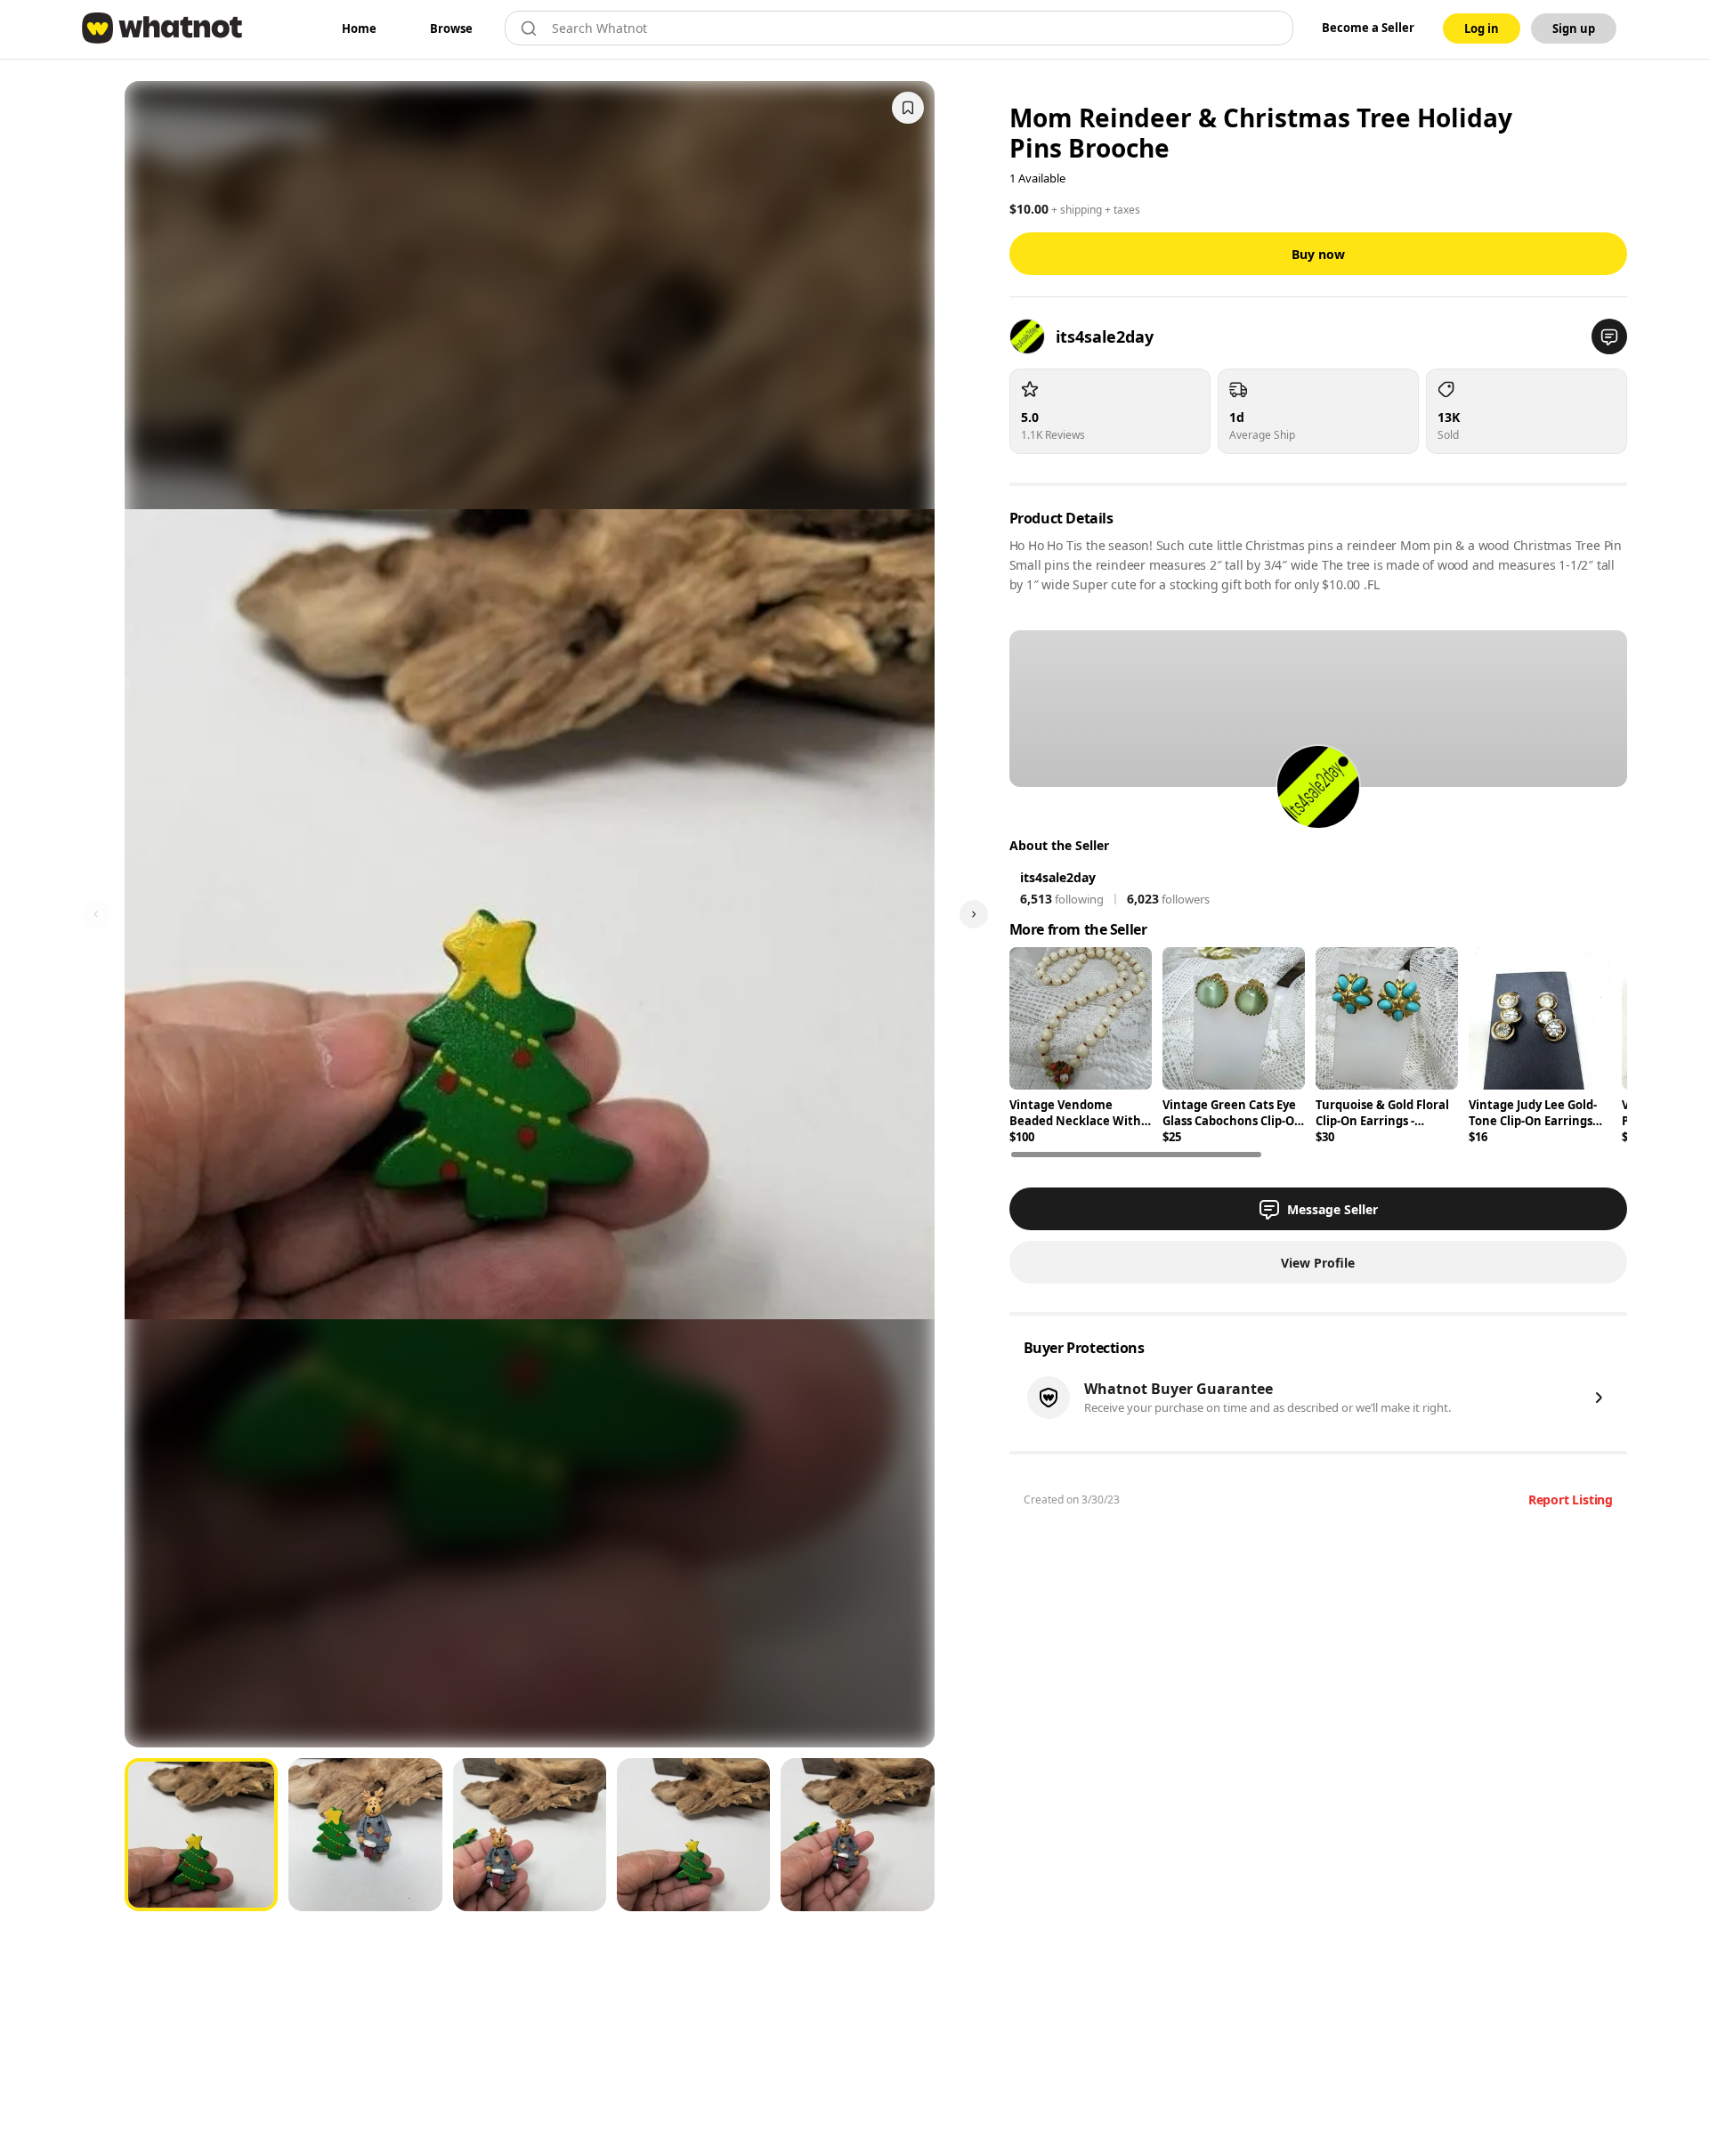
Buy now (1318, 254)
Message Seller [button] (1332, 1209)
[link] (359, 28)
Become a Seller (1368, 28)
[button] (1609, 336)
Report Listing (1571, 1499)
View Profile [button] (1318, 1263)
